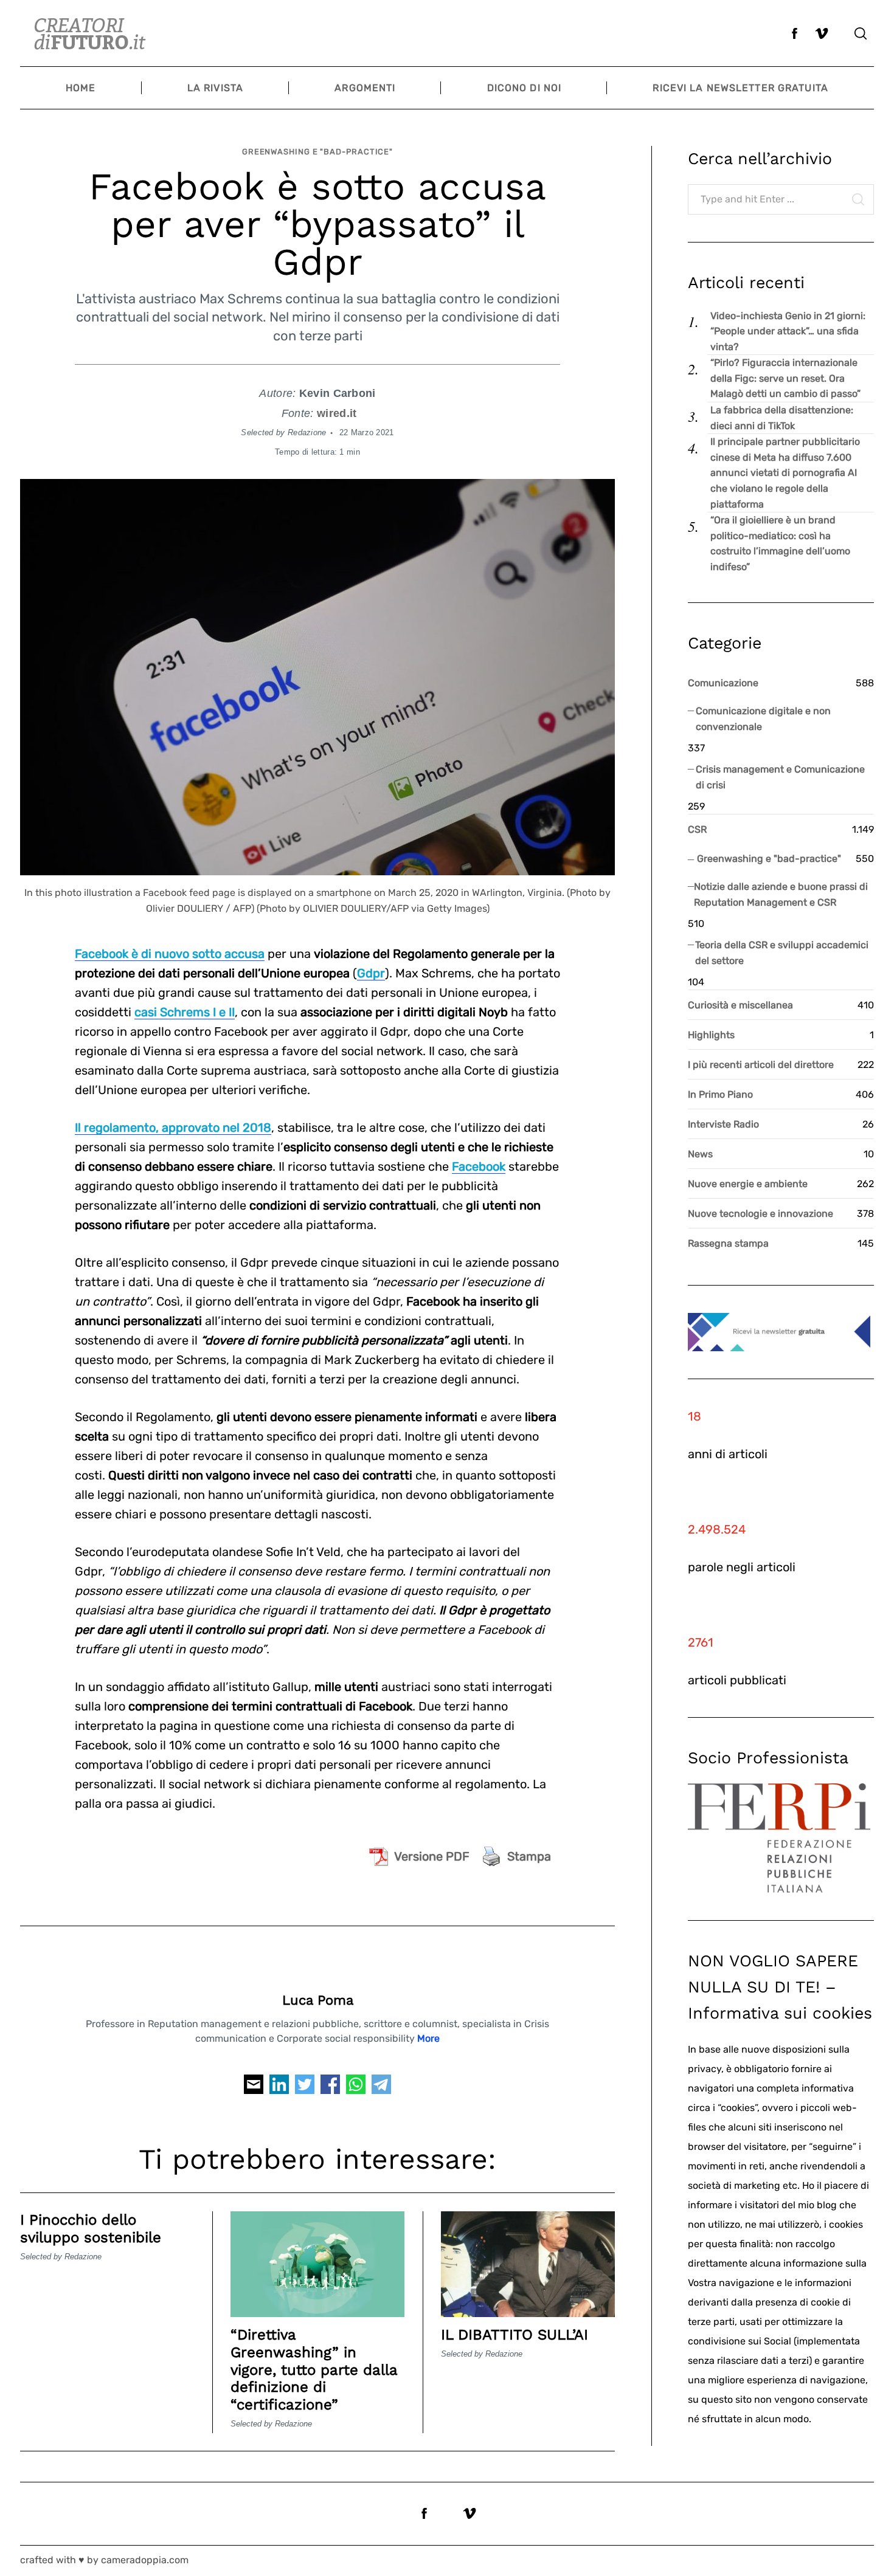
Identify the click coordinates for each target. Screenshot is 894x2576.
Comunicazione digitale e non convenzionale (763, 719)
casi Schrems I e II (185, 1012)
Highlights (711, 1035)
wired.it (337, 413)
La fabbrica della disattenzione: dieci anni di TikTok (782, 418)
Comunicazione (723, 683)
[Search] (861, 33)
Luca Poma (318, 2000)
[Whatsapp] (356, 2088)
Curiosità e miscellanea (740, 1005)
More (428, 2038)
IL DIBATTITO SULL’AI (515, 2335)
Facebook (479, 1166)
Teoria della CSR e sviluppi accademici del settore (782, 953)
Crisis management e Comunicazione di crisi (780, 777)
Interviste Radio (723, 1124)
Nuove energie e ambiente (748, 1184)
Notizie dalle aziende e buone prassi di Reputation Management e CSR (781, 894)
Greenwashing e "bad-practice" (317, 152)
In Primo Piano (720, 1094)
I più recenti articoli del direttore (761, 1065)
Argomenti (365, 88)
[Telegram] (381, 2088)
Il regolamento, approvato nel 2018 (173, 1128)
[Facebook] (330, 2088)
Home (81, 88)
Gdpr (371, 973)
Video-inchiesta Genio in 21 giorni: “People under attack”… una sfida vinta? (788, 331)
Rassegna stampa (728, 1243)
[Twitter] (305, 2088)
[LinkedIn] (279, 2088)
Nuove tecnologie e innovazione (761, 1214)
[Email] (254, 2088)
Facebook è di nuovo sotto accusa (170, 954)
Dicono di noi (525, 88)
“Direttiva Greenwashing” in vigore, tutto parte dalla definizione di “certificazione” (314, 2370)
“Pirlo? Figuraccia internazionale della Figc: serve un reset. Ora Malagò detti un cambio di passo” (785, 378)
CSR (697, 829)
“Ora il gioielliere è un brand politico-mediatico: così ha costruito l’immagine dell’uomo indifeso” (780, 543)
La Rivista (215, 88)
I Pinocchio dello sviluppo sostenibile (91, 2229)
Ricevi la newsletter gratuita (740, 88)
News (700, 1154)
